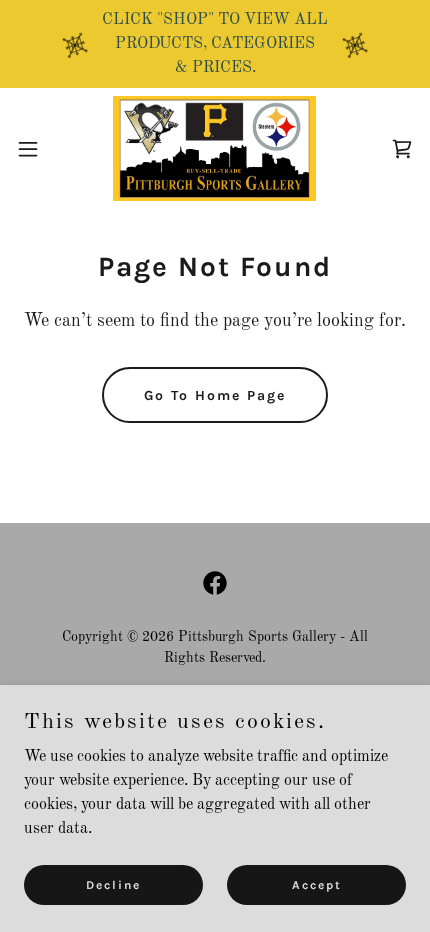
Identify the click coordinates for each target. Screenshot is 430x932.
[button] (39, 149)
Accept (317, 884)
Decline (113, 884)
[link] (214, 148)
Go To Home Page (215, 395)
